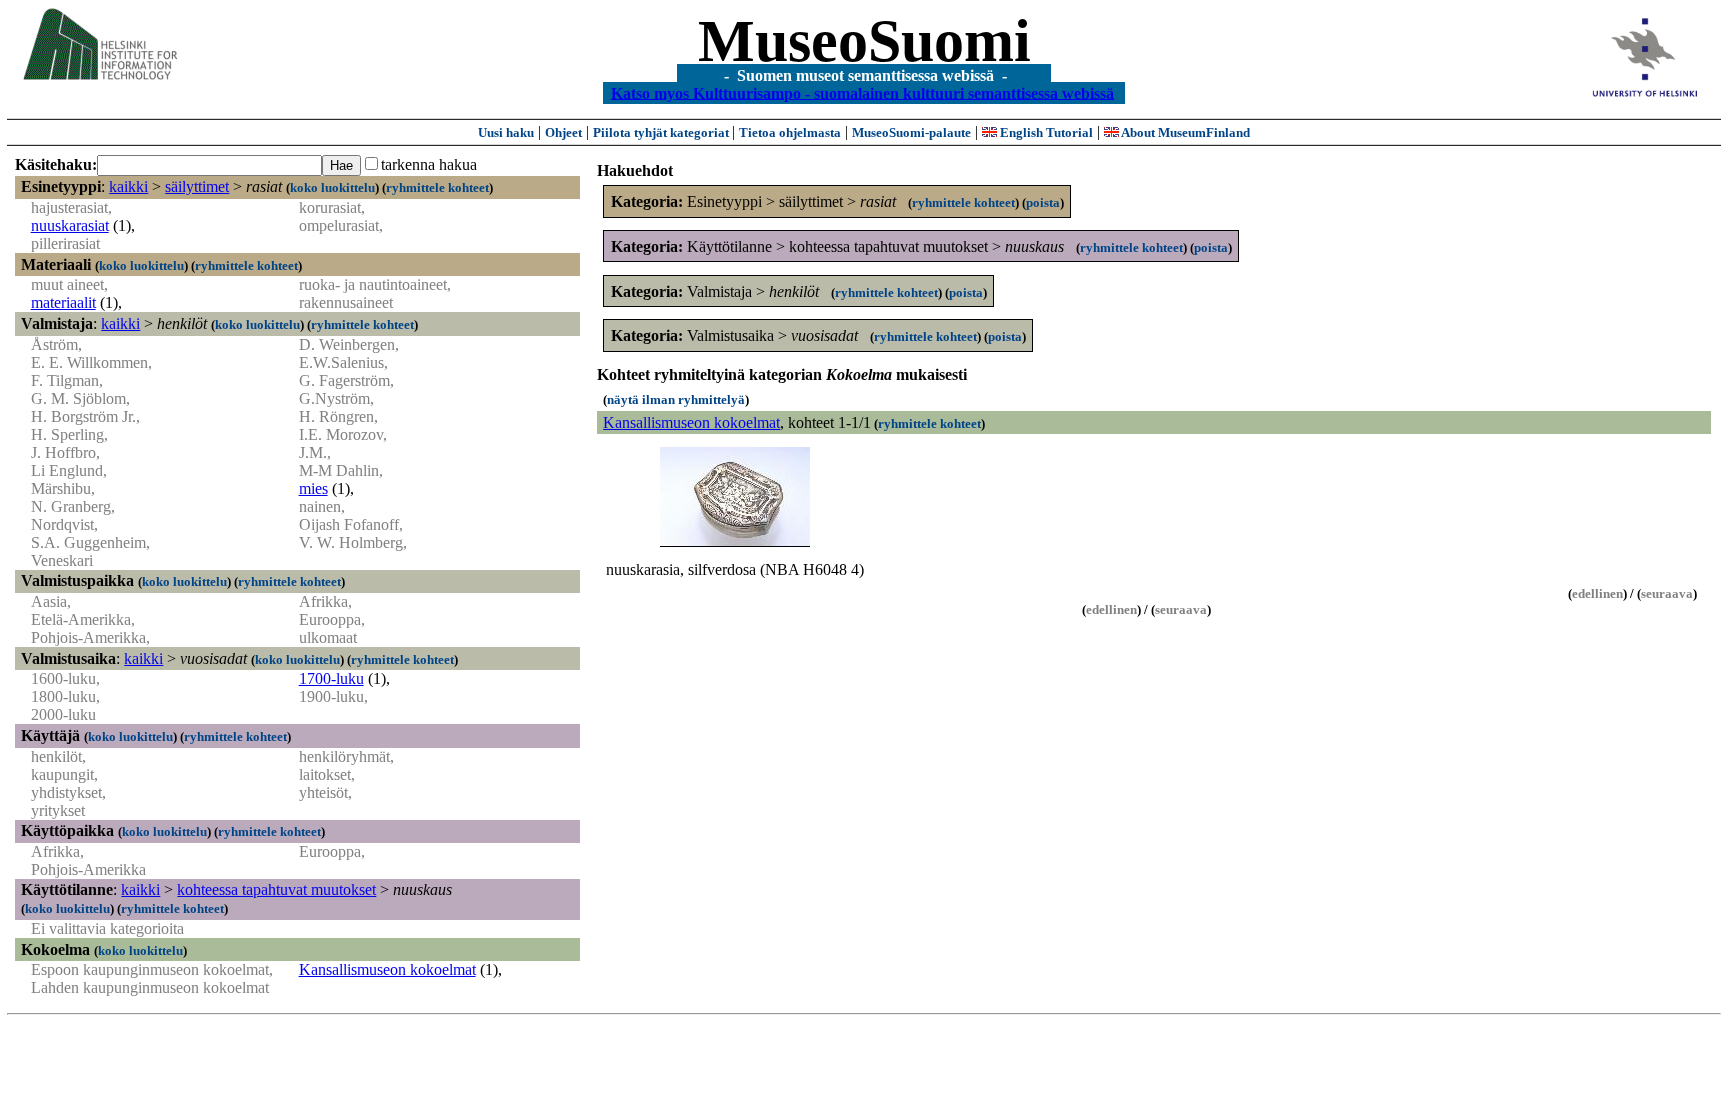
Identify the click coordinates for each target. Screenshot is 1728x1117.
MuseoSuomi (864, 41)
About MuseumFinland (1184, 132)
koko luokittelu (332, 187)
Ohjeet (563, 132)
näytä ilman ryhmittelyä (676, 399)
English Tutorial (1045, 132)
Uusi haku (506, 132)
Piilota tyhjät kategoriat (662, 132)
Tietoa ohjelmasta (790, 132)
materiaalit (63, 302)
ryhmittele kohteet (437, 187)
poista (1043, 202)
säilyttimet (197, 186)
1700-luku (331, 678)
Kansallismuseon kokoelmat (387, 969)
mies (313, 488)
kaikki (128, 186)
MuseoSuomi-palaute (911, 132)
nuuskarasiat (70, 225)
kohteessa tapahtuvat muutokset (276, 889)
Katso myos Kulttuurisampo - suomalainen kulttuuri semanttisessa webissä (862, 92)
